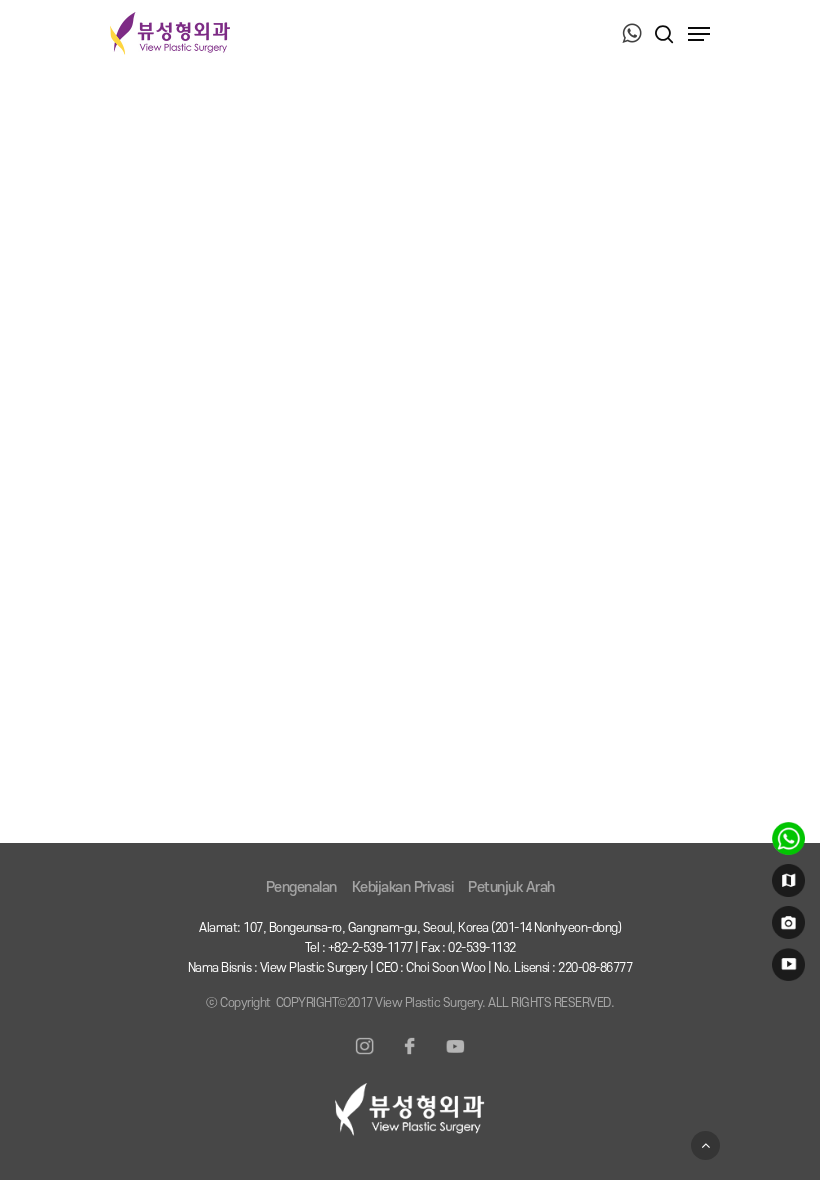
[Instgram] (365, 1058)
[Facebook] (410, 1058)
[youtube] (785, 969)
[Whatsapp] (632, 35)
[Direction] (785, 885)
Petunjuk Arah (511, 887)
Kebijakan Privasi (403, 887)
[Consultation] (785, 843)
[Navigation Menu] (699, 34)
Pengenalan (301, 887)
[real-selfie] (785, 927)
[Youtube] (455, 1058)
